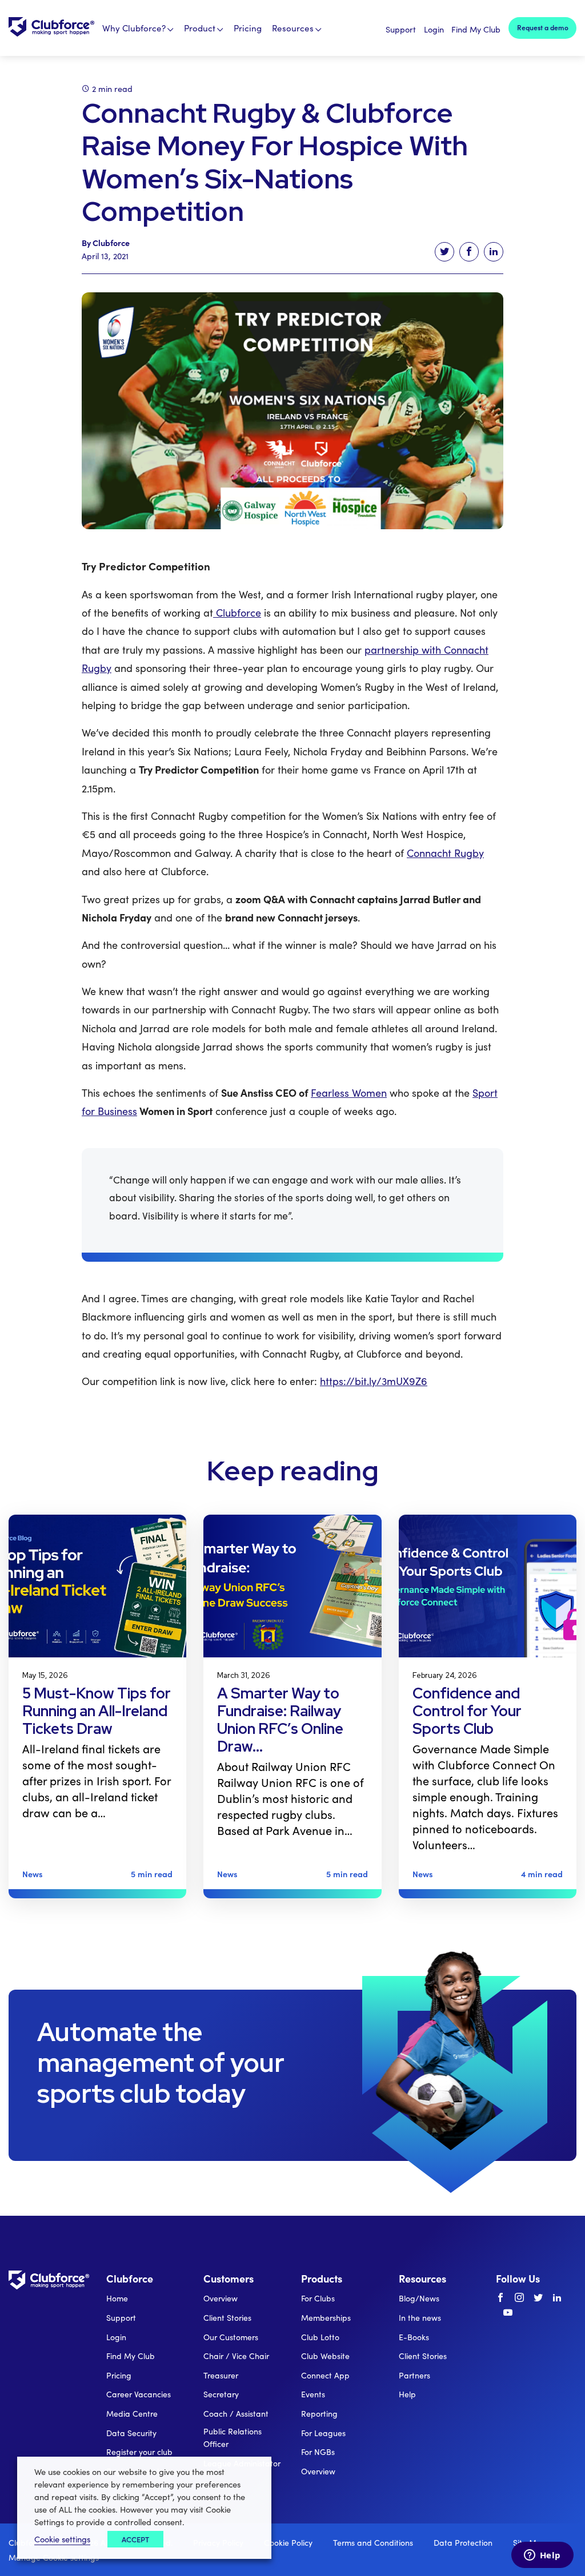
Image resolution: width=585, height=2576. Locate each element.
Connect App (325, 2375)
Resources (293, 28)
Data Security (131, 2433)
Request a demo (543, 27)
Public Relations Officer (233, 2438)
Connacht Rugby (445, 853)
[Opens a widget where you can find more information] (542, 2556)
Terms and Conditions (373, 2543)
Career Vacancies (139, 2394)
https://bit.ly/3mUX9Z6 (374, 1381)
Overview (221, 2298)
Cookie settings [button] (62, 2539)
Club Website (325, 2356)
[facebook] (500, 2298)
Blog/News (419, 2298)
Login (434, 29)
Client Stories (227, 2318)
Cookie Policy (288, 2543)
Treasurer (221, 2375)
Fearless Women (349, 1093)
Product (200, 28)
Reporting (319, 2414)
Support (401, 29)
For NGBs (318, 2452)
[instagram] (519, 2298)
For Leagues (323, 2433)
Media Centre (132, 2414)
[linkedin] (557, 2298)
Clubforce (237, 613)
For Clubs (318, 2298)
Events (313, 2394)
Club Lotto (320, 2337)
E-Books (414, 2337)
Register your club (139, 2452)
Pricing (248, 28)
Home (117, 2298)
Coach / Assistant (236, 2414)
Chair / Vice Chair (236, 2356)
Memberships (326, 2318)
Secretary (221, 2394)
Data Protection (463, 2543)
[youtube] (508, 2313)
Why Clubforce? (134, 28)
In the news (420, 2318)
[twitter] (538, 2298)
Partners (414, 2375)
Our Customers (231, 2337)
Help (407, 2394)
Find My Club (476, 29)
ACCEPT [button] (135, 2539)
